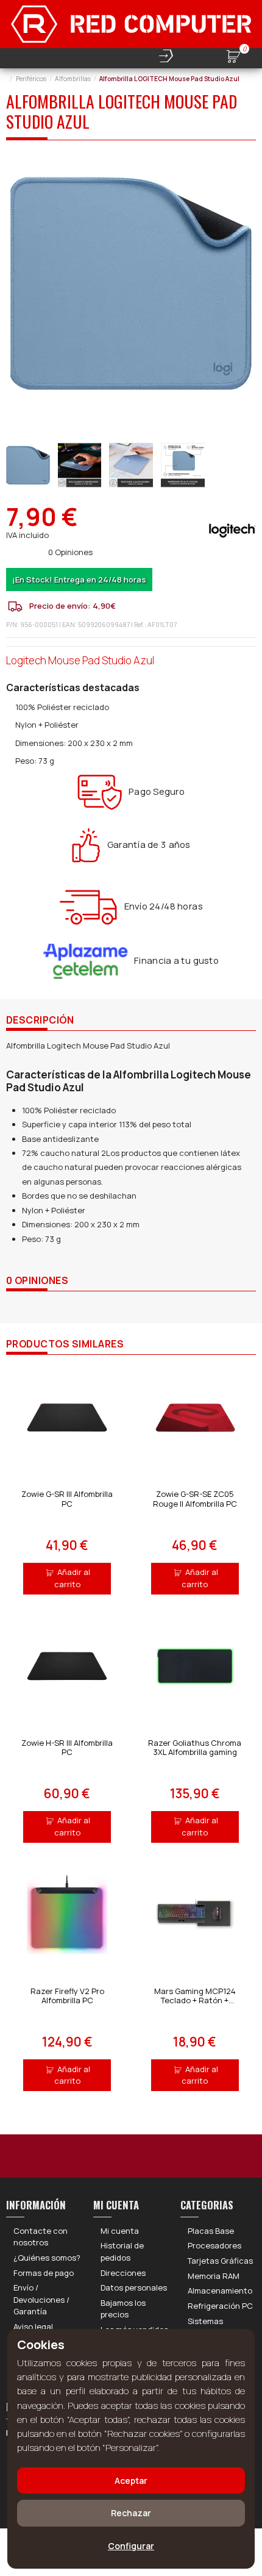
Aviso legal (33, 2327)
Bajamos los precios (123, 2309)
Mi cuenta (120, 2231)
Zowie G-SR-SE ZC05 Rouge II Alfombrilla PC (195, 1499)
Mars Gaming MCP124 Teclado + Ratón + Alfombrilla (195, 2000)
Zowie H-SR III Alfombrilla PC (67, 1748)
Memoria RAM (214, 2276)
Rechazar (131, 2513)
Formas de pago (44, 2273)
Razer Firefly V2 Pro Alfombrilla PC (67, 1996)
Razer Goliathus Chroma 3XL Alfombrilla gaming (195, 1748)
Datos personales (134, 2287)
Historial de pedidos (122, 2251)
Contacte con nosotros (41, 2237)
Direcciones (123, 2273)
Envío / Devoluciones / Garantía (41, 2299)
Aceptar (131, 2481)
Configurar (131, 2546)
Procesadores (214, 2245)
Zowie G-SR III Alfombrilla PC (67, 1499)
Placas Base (211, 2231)
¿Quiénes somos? (47, 2258)
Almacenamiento (220, 2291)
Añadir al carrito (73, 1578)
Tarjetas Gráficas (220, 2261)
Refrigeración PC (220, 2306)
